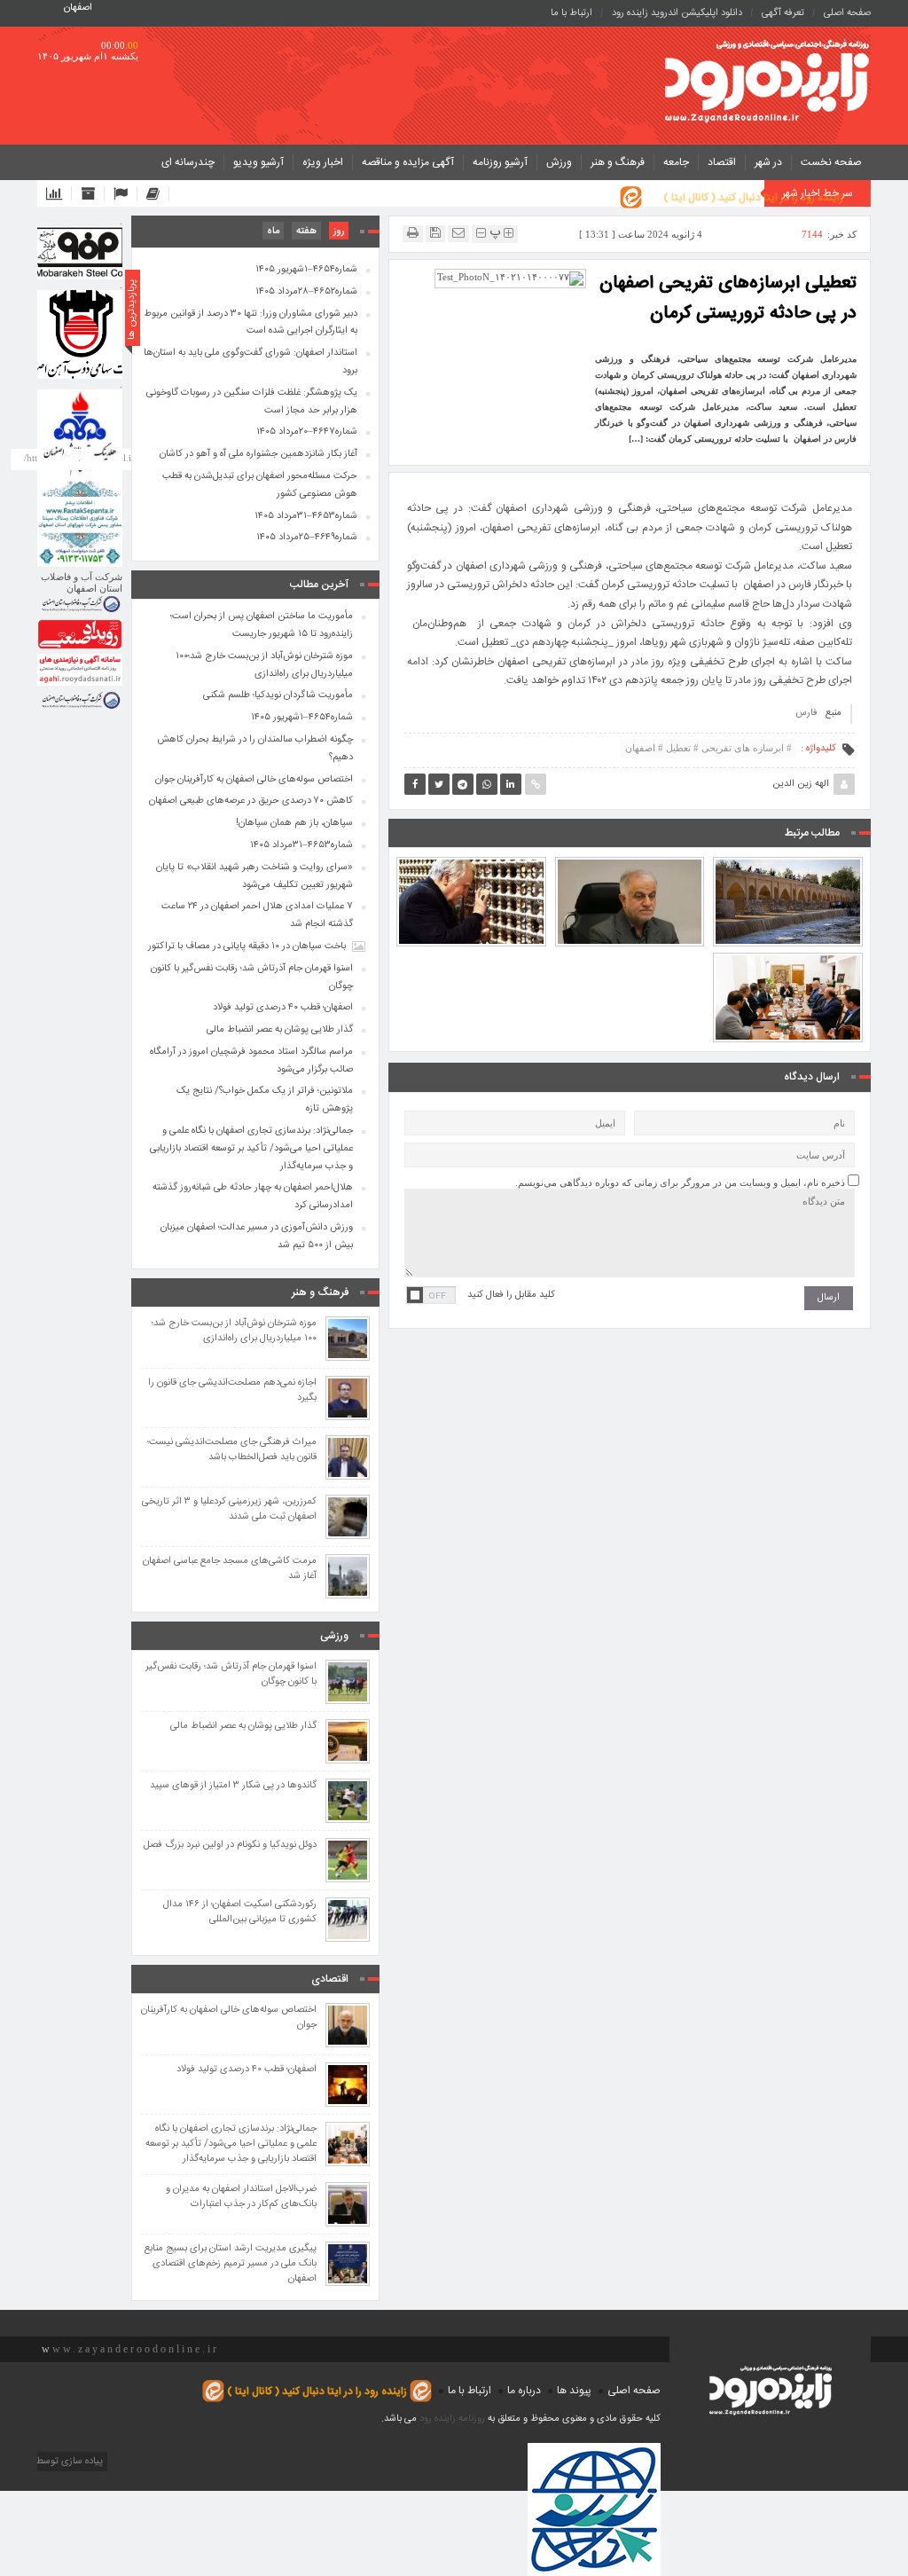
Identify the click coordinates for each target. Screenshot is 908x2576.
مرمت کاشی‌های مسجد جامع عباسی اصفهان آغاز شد (230, 1569)
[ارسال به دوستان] (458, 233)
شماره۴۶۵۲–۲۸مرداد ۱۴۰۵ (306, 292)
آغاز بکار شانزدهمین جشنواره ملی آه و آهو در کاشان (258, 454)
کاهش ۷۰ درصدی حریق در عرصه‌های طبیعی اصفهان (251, 801)
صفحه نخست (831, 162)
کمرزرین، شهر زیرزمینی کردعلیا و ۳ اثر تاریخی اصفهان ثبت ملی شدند (229, 1510)
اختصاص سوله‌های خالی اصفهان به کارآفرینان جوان (254, 780)
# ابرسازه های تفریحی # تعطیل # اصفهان (708, 748)
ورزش (559, 162)
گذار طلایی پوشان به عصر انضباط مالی (280, 1030)
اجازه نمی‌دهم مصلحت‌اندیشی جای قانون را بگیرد (232, 1391)
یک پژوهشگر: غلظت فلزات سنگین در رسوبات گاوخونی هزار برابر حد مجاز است (252, 402)
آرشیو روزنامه (500, 162)
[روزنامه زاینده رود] (767, 83)
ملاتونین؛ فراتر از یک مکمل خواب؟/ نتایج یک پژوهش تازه (265, 1100)
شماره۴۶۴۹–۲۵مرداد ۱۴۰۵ (307, 538)
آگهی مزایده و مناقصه (408, 162)
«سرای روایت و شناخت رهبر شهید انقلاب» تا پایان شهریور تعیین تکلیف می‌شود (629, 856)
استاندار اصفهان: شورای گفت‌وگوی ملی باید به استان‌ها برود (250, 362)
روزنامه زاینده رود (452, 2419)
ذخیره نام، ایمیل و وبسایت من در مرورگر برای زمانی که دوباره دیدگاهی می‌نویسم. (680, 1182)
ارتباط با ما (571, 13)
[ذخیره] (435, 233)
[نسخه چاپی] (413, 233)
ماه (273, 232)
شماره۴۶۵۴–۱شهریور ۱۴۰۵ (306, 270)
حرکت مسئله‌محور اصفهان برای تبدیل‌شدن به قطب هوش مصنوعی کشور (260, 485)
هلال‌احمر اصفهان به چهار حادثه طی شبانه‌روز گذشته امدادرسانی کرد (253, 1197)
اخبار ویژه (323, 162)
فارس (806, 713)
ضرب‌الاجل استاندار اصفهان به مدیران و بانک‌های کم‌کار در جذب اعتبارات (241, 2197)
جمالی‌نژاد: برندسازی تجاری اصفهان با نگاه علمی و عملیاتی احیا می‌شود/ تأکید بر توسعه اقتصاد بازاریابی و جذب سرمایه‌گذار (788, 936)
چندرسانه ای (188, 162)
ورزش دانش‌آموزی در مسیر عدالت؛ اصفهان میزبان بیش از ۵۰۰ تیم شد (257, 1237)
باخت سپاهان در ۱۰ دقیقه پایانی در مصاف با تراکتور (247, 946)
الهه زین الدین (801, 784)
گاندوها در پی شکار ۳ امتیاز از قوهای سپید (233, 1786)
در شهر (768, 162)
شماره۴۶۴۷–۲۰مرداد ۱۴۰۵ (307, 432)
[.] (80, 253)
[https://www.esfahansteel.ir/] (80, 334)
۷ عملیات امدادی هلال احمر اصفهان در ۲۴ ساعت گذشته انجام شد (257, 915)
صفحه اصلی (847, 13)
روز (339, 232)
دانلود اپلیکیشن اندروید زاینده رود (677, 13)
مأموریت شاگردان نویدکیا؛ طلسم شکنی (278, 695)
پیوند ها (574, 2391)
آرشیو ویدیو (258, 162)
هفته (306, 232)
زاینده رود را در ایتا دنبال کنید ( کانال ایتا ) (753, 198)
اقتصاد (722, 162)
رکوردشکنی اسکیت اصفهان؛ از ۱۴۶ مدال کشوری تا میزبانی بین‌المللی (240, 1912)
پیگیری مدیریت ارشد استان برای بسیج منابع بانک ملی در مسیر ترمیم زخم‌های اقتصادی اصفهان (231, 2264)
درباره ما (524, 2391)
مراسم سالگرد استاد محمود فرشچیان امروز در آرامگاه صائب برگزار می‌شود (471, 856)
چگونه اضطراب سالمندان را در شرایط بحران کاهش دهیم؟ (255, 749)
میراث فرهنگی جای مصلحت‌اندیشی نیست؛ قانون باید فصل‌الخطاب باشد (232, 1450)
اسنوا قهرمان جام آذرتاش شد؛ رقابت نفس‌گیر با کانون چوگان (252, 978)
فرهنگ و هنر (618, 162)
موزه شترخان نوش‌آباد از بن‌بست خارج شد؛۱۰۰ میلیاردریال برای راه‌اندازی (264, 665)
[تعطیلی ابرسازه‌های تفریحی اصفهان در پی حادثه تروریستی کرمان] (510, 278)
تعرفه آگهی (783, 13)
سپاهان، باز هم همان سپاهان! (294, 823)
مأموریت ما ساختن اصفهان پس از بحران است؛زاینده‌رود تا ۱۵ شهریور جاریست (788, 856)
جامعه (676, 162)
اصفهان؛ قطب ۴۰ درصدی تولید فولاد (283, 1008)
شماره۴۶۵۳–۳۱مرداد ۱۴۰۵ (306, 516)
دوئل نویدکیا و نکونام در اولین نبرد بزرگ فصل (230, 1846)
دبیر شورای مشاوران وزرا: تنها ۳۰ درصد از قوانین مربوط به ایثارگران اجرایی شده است (250, 323)
